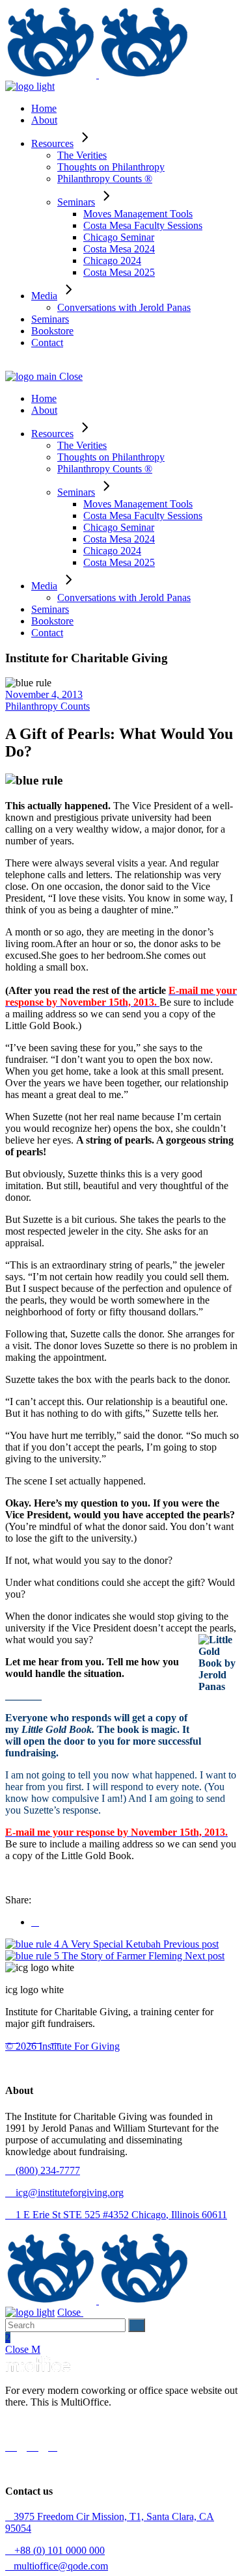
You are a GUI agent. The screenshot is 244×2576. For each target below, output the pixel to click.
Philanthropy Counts (47, 706)
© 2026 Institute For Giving (62, 2046)
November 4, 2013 (44, 694)
